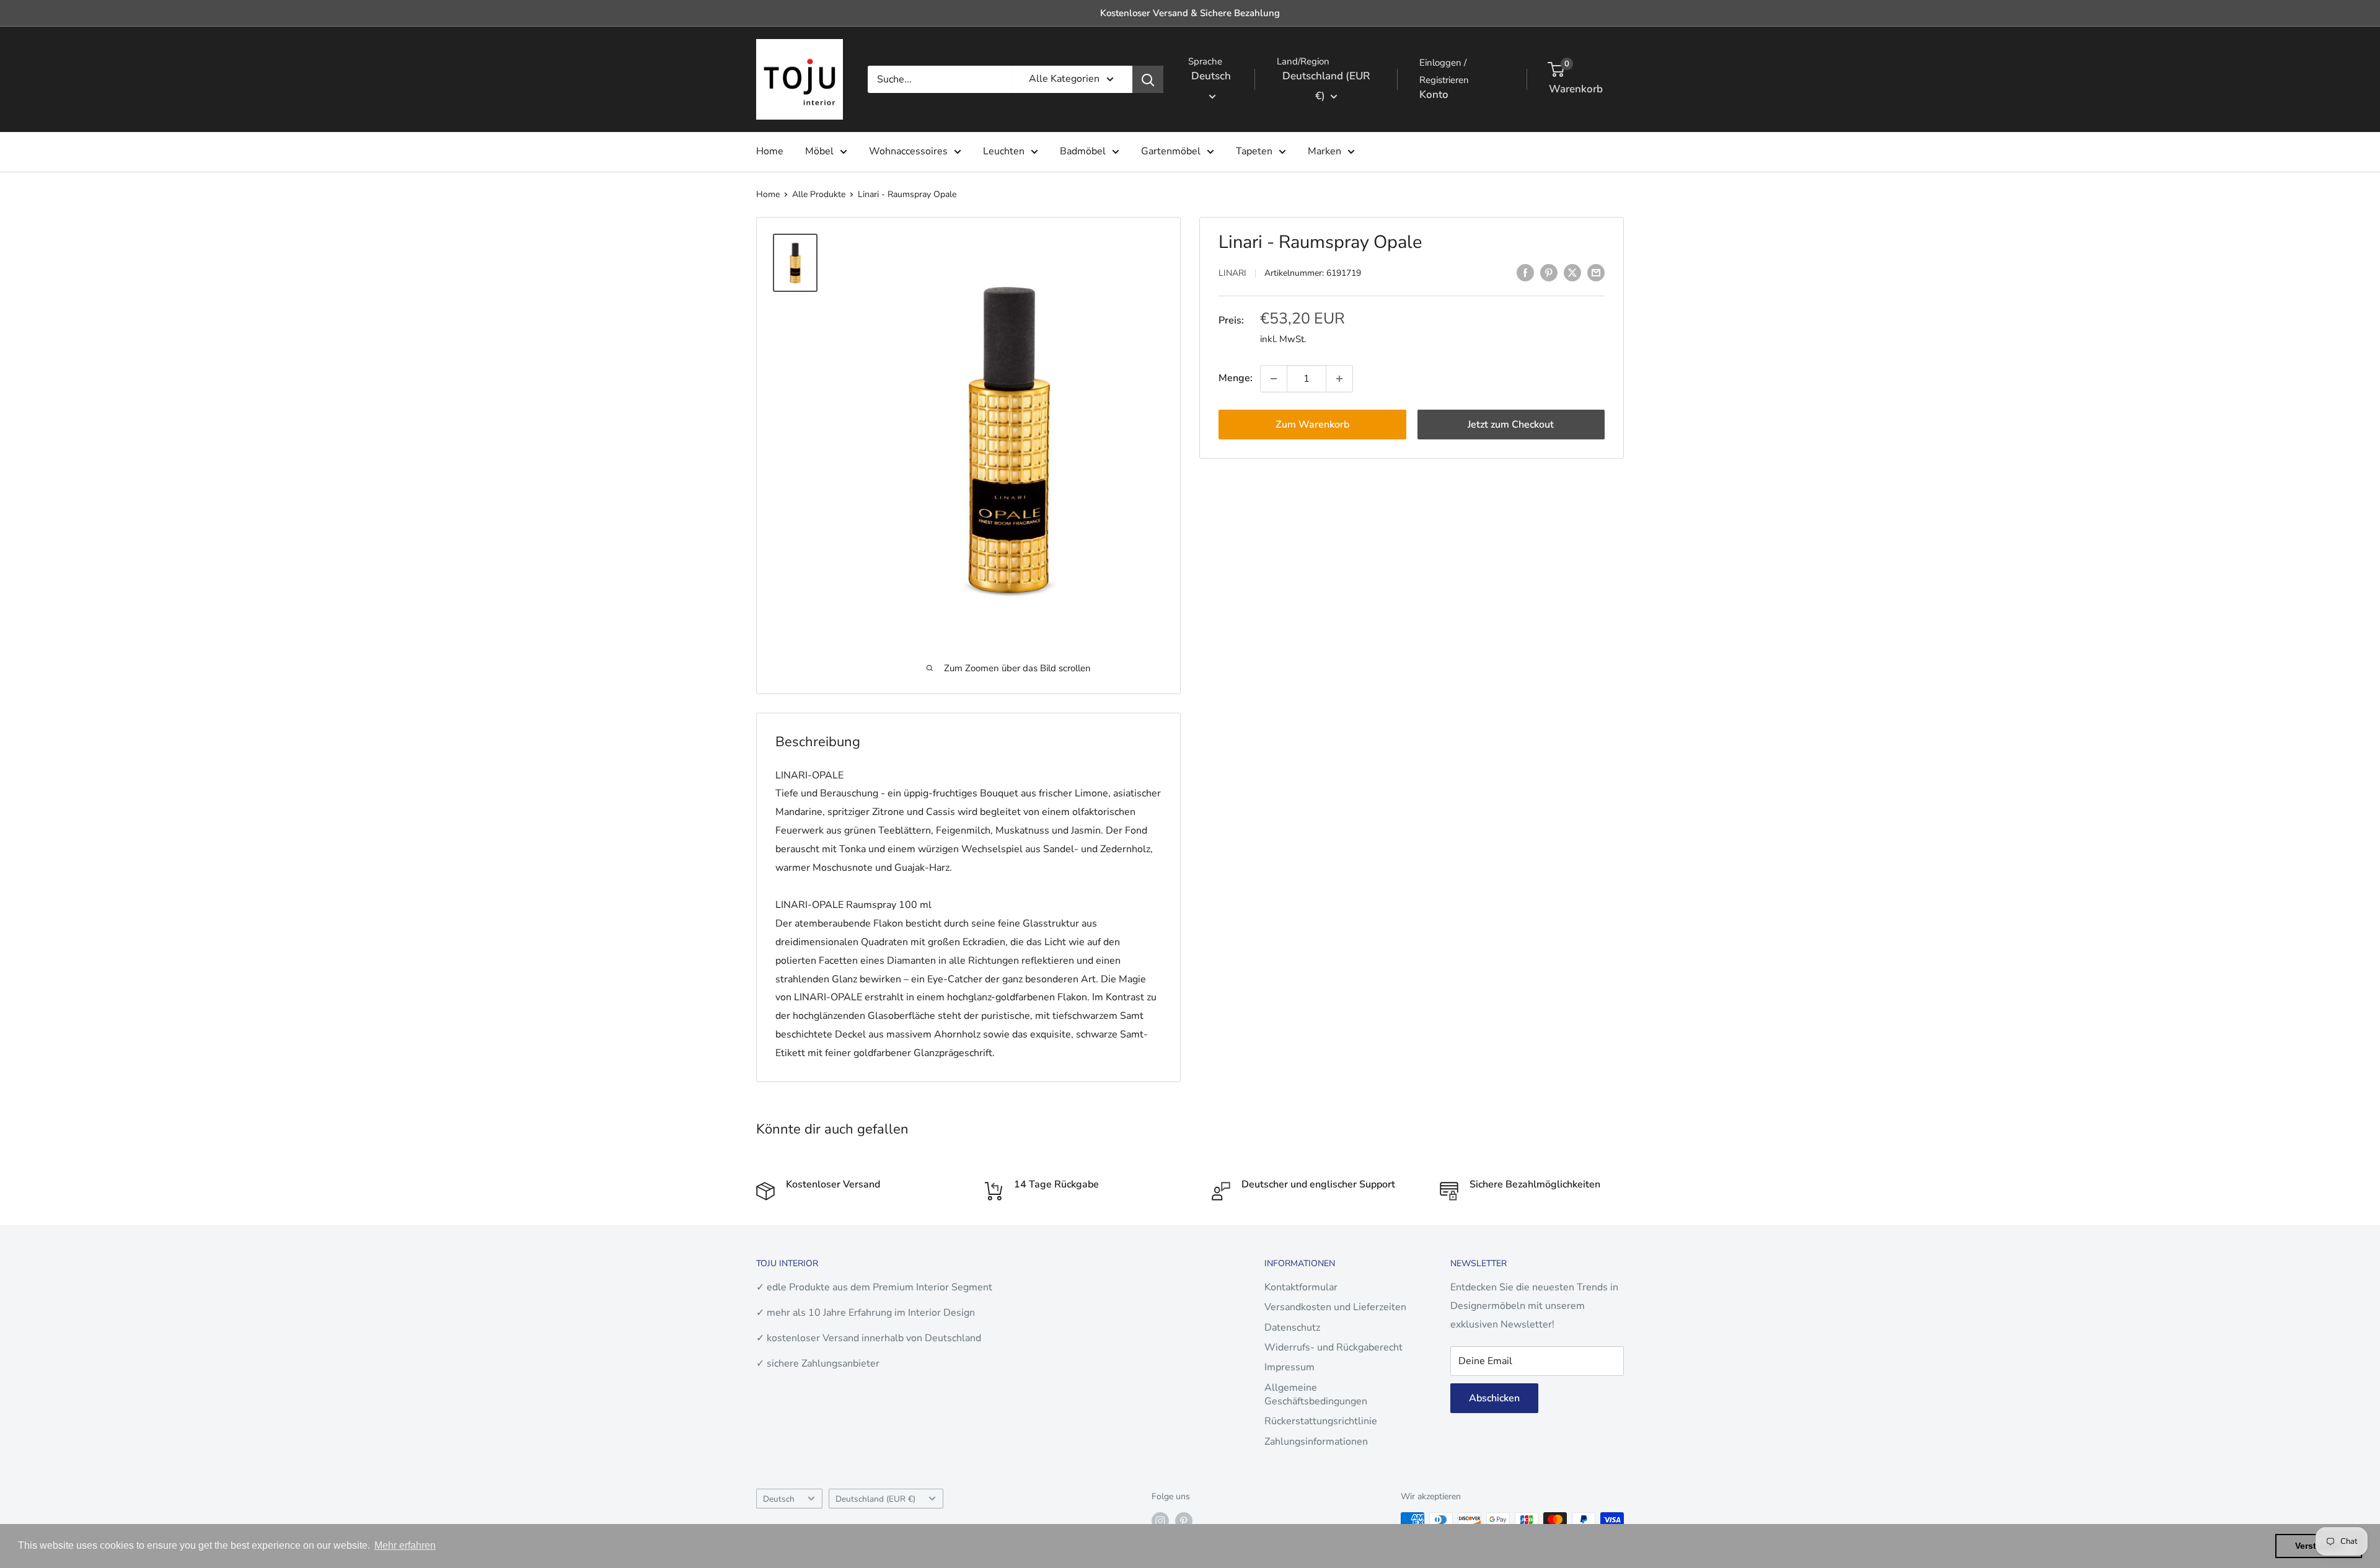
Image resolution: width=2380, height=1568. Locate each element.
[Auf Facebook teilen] (1525, 273)
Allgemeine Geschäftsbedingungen (1316, 1394)
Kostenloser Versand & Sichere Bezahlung (1190, 13)
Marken (1324, 151)
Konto (1434, 95)
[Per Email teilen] (1596, 273)
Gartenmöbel (1171, 151)
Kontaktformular (1301, 1287)
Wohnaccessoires (908, 151)
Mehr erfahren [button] (405, 1545)
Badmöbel (1083, 151)
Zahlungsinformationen (1316, 1442)
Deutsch (779, 1499)
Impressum (1289, 1367)
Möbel (819, 151)
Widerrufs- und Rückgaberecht (1333, 1347)
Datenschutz (1292, 1328)
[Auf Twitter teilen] (1572, 273)
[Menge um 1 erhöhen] (1339, 379)
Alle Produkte (819, 194)
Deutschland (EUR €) (875, 1499)
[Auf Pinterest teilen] (1549, 273)
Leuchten (1004, 151)
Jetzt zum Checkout (1511, 425)
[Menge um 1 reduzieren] (1274, 379)
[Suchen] (1148, 79)
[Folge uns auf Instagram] (1160, 1521)
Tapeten (1254, 151)
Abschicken (1494, 1398)
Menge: (1236, 378)
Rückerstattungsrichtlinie (1321, 1421)
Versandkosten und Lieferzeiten (1335, 1307)
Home (770, 151)
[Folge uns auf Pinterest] (1184, 1521)
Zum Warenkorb (1312, 425)
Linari (1232, 274)
